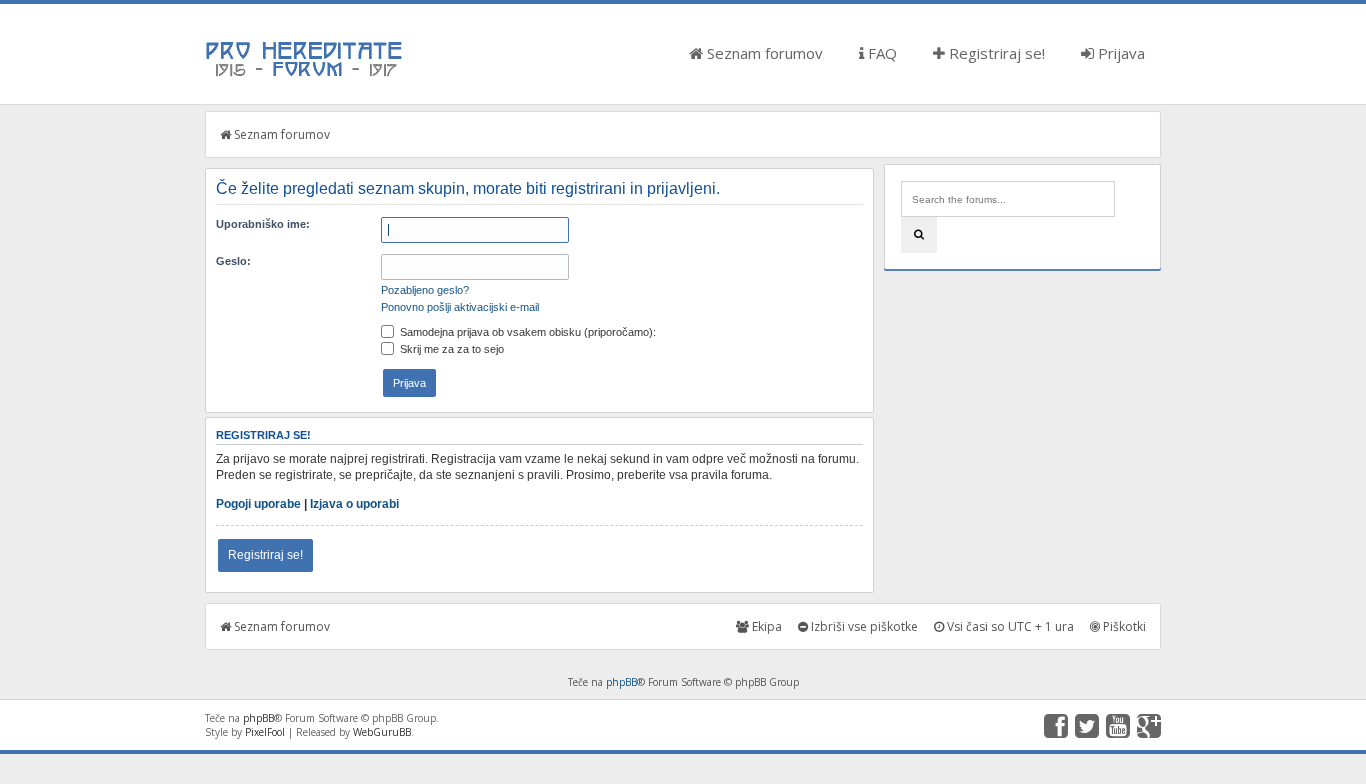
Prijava (1119, 53)
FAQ (880, 53)
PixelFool (265, 732)
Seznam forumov (763, 53)
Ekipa (765, 626)
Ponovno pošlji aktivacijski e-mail (460, 307)
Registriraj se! (995, 53)
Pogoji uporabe (258, 504)
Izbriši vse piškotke (863, 626)
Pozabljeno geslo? (425, 290)
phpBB (621, 682)
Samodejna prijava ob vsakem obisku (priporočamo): (526, 332)
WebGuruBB (382, 732)
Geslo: (233, 261)
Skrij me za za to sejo (450, 349)
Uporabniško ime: (263, 224)
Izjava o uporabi (354, 504)
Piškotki (1123, 626)
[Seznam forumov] (305, 75)
